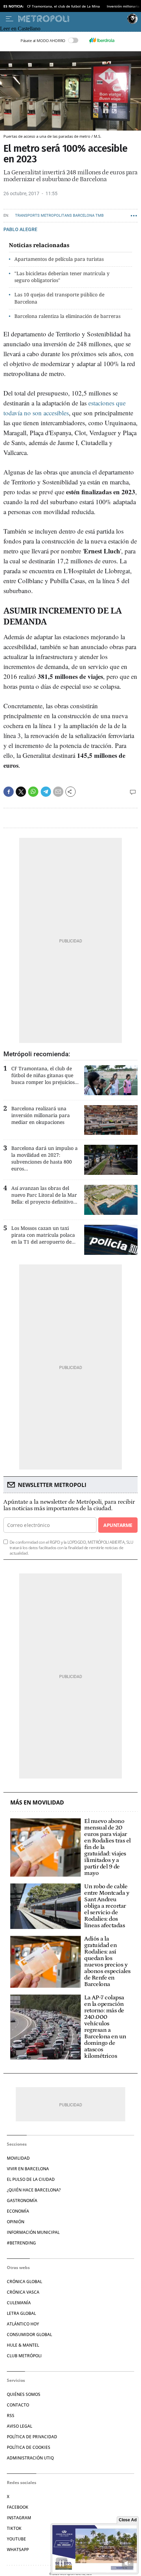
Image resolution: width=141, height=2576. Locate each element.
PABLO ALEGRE (20, 229)
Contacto (18, 2405)
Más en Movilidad (37, 1803)
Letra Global (21, 2313)
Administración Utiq (30, 2458)
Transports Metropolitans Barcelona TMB (59, 216)
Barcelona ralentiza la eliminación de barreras (67, 316)
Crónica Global (24, 2282)
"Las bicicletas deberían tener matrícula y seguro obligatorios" (62, 277)
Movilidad (18, 2158)
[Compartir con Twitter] (21, 792)
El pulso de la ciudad (31, 2179)
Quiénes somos (24, 2394)
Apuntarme (118, 1525)
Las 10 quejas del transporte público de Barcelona (59, 298)
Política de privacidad (32, 2437)
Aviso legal (20, 2426)
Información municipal (33, 2232)
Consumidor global (29, 2334)
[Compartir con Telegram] (46, 792)
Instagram (19, 2518)
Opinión (16, 2222)
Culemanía (19, 2303)
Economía (18, 2211)
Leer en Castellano (20, 29)
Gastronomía (22, 2201)
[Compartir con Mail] (58, 792)
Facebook (18, 2507)
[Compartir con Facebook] (9, 792)
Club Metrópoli (24, 2356)
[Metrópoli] (71, 19)
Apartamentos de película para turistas (59, 259)
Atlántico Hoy (23, 2324)
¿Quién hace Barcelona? (34, 2190)
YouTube (16, 2539)
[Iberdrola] (102, 40)
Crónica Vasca (23, 2292)
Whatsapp (18, 2550)
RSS (11, 2416)
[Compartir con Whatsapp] (33, 792)
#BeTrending (21, 2243)
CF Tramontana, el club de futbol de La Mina (63, 6)
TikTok (14, 2528)
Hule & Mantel (23, 2345)
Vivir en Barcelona (28, 2169)
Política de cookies (29, 2447)
